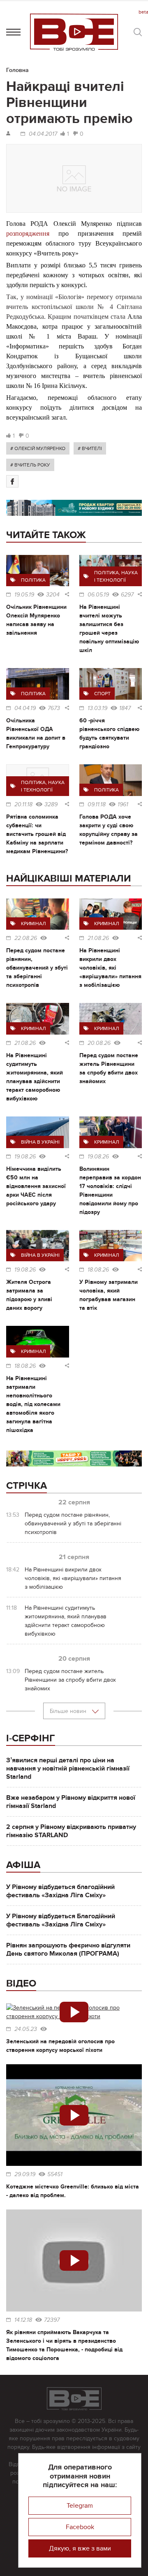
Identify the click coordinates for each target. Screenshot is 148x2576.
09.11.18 (97, 805)
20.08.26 (99, 1043)
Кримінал (34, 924)
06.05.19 (98, 595)
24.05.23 (26, 2029)
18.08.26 (98, 1270)
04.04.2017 (43, 134)
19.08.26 (25, 1157)
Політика (33, 580)
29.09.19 (25, 2175)
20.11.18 (23, 805)
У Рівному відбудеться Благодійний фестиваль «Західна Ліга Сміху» (61, 1920)
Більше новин (69, 1711)
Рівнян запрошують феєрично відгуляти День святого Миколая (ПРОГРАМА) (68, 1949)
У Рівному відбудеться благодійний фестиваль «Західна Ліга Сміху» (60, 1891)
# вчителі (90, 448)
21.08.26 (98, 938)
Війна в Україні (40, 1142)
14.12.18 (23, 2320)
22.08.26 (26, 938)
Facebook (80, 2527)
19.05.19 (24, 595)
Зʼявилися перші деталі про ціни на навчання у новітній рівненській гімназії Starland (68, 1768)
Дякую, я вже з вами (80, 2548)
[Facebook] (12, 481)
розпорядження (28, 233)
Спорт (102, 694)
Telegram (80, 2506)
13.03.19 (97, 708)
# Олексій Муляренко (38, 448)
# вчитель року (30, 465)
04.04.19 (25, 708)
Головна (17, 70)
